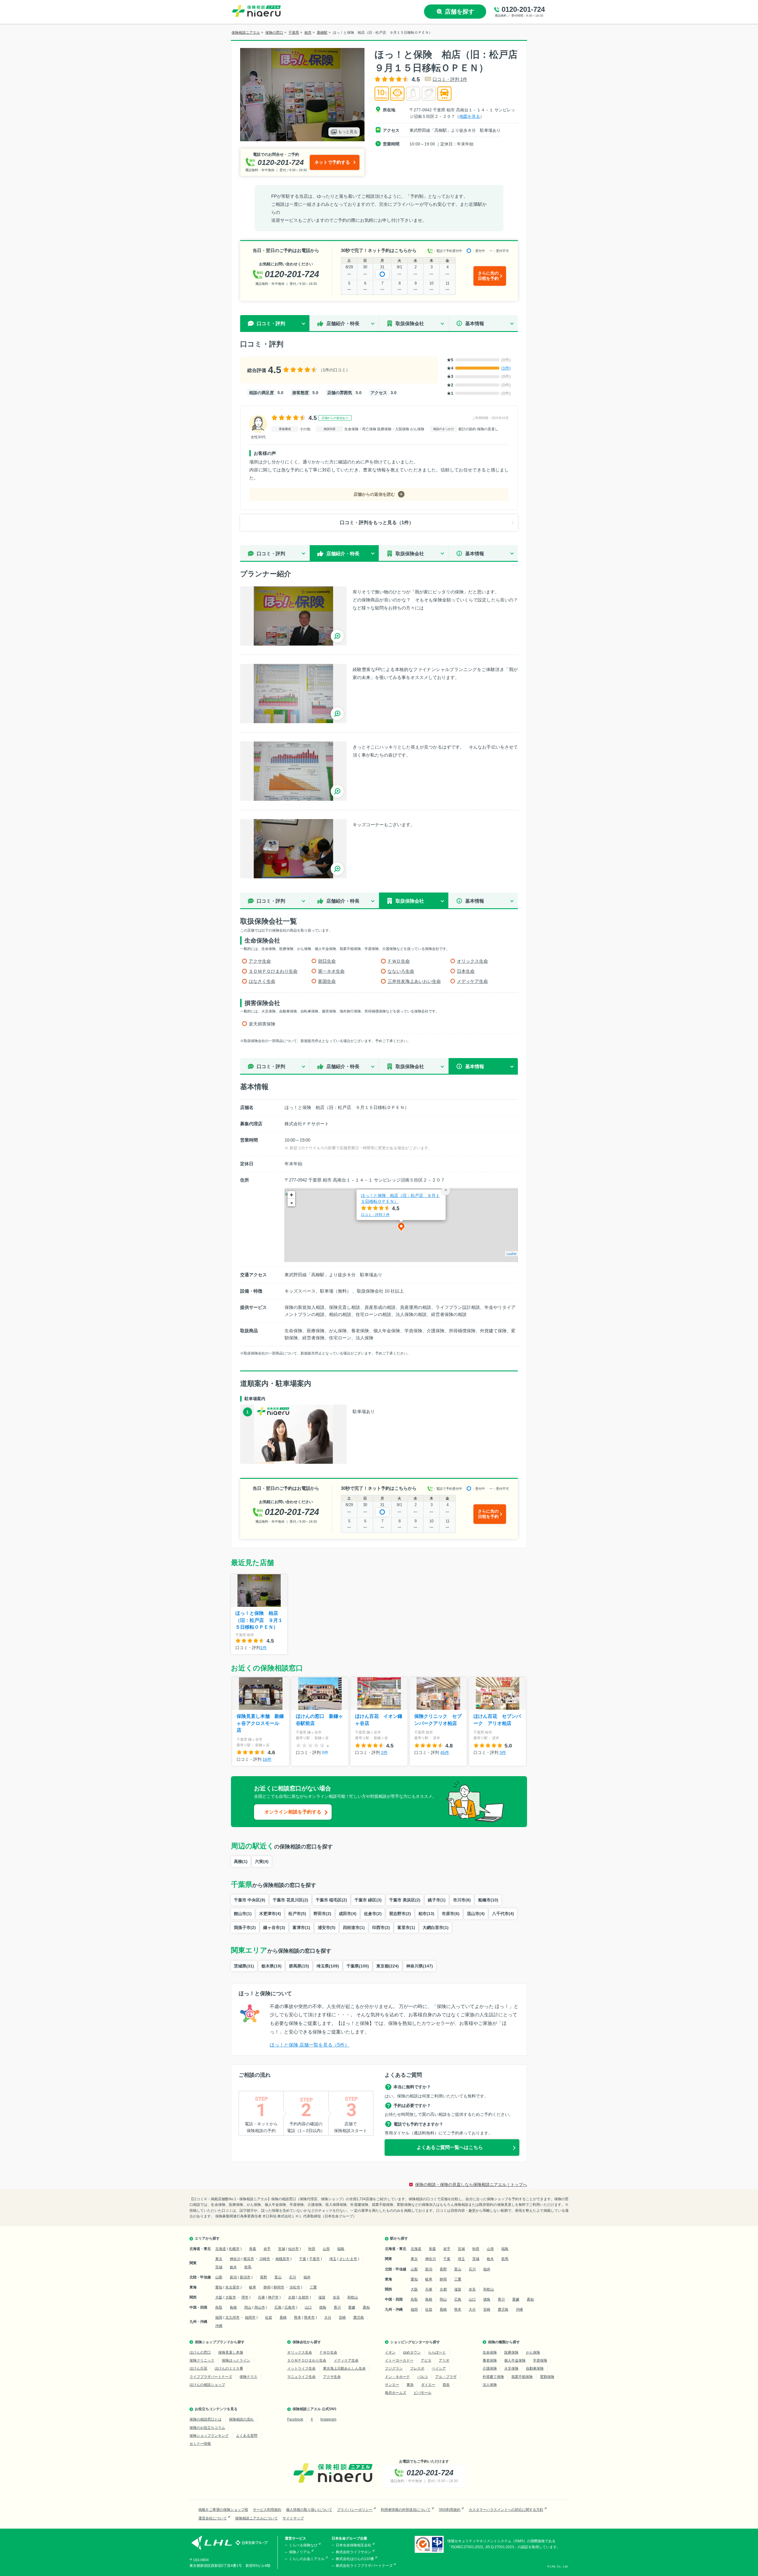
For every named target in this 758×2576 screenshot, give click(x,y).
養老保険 (490, 2360)
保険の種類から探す (504, 2342)
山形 (326, 2249)
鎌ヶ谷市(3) (274, 1927)
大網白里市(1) (436, 1927)
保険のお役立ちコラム (207, 2428)
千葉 (303, 2259)
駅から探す (399, 2238)
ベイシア (439, 2368)
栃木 (233, 2267)
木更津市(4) (270, 1914)
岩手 (267, 2249)
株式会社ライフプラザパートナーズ (364, 2566)
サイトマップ (293, 2518)
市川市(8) (462, 1900)
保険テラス (248, 2377)
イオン (390, 2352)
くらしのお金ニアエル (307, 2559)
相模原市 (282, 2259)
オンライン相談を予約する (293, 1812)
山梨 (219, 2277)
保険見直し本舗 (231, 2352)
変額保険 (547, 2377)
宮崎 (342, 2317)
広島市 (290, 2307)
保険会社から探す (307, 2342)
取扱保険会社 (410, 324)
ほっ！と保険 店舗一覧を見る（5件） (310, 2045)
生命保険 (490, 2352)
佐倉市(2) (373, 1914)
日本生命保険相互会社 (354, 2545)
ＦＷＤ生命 (399, 961)
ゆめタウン (412, 2352)
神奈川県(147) (420, 1966)
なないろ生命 (401, 971)
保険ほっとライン (236, 2360)
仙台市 (293, 2249)
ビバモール (423, 2393)
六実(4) (262, 1861)
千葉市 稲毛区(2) (331, 1900)
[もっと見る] (302, 138)
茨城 (219, 2267)
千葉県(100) (358, 1966)
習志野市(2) (400, 1914)
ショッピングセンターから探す (415, 2342)
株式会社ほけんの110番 (355, 2559)
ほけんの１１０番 (229, 2368)
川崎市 (265, 2259)
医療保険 (511, 2352)
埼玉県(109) (328, 1966)
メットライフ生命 (301, 2368)
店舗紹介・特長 (343, 324)
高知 (366, 2307)
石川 (293, 2277)
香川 (337, 2307)
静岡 (267, 2287)
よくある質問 (247, 2436)
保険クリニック (202, 2360)
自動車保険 (535, 2368)
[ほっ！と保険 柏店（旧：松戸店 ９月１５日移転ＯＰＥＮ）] (293, 616)
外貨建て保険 (493, 2377)
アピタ (426, 2360)
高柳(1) (241, 1861)
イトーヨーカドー (399, 2360)
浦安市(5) (327, 1927)
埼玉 (333, 2259)
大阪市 (231, 2297)
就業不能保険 (522, 2377)
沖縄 (219, 2326)
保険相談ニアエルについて (256, 2518)
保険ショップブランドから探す (220, 2342)
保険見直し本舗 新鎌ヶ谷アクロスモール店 (260, 1723)
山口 (308, 2307)
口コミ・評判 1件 (450, 79)
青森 (253, 2249)
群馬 (248, 2267)
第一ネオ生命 (331, 971)
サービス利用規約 (267, 2510)
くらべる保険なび (303, 2545)
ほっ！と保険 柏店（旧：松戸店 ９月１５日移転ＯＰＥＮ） (400, 1198)
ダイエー (428, 2385)
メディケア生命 (472, 981)
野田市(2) (322, 1914)
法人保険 (490, 2385)
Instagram (328, 2419)
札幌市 (234, 2249)
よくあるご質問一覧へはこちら (450, 2147)
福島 (341, 2249)
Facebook (295, 2419)
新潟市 (245, 2277)
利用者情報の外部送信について (406, 2510)
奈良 (336, 2297)
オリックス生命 (472, 961)
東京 (219, 2259)
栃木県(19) (272, 1966)
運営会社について (213, 2518)
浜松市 (295, 2287)
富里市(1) (406, 1927)
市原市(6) (451, 1914)
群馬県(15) (299, 1966)
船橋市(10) (488, 1900)
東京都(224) (388, 1966)
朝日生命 (327, 961)
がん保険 (533, 2352)
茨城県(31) (244, 1966)
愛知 (219, 2287)
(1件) (506, 368)
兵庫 (261, 2297)
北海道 (221, 2249)
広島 (278, 2307)
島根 (233, 2307)
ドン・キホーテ (397, 2377)
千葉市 (314, 2259)
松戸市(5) (297, 1914)
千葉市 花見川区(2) (290, 1900)
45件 (445, 1752)
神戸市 (273, 2297)
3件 (503, 1752)
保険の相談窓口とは (205, 2419)
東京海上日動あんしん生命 (344, 2368)
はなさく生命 (262, 981)
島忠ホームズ (396, 2393)
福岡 (219, 2317)
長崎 (283, 2317)
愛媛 (352, 2307)
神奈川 (235, 2259)
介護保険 (490, 2368)
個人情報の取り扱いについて (309, 2510)
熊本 (298, 2317)
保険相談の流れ (241, 2419)
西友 (446, 2385)
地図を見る (470, 116)
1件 (264, 1648)
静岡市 (279, 2287)
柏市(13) (426, 1914)
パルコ (423, 2377)
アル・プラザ (446, 2377)
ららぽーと (437, 2352)
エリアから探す (207, 2238)
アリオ (444, 2360)
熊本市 (309, 2317)
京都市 (303, 2297)
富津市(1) (301, 1927)
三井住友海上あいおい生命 (414, 981)
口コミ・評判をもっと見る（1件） (377, 523)
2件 (384, 1752)
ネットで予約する (332, 162)
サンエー (392, 2385)
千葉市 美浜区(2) (405, 1900)
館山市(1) (243, 1914)
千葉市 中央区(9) (250, 1900)
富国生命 (327, 981)
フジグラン (394, 2368)
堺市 (245, 2297)
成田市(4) (348, 1914)
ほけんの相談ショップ (207, 2385)
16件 (267, 1759)
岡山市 (260, 2307)
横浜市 (249, 2259)
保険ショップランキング (209, 2436)
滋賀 (322, 2297)
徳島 (323, 2307)
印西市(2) (381, 1927)
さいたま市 (348, 2259)
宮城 (282, 2249)
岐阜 (253, 2287)
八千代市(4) (503, 1914)
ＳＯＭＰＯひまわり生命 (273, 971)
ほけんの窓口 (200, 2352)
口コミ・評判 (271, 554)
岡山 (248, 2307)
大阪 (219, 2297)
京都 (292, 2297)
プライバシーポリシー (355, 2510)
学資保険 (540, 2360)
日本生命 (466, 971)
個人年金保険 (515, 2360)
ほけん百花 (198, 2368)
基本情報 (475, 324)
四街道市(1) (354, 1927)
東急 (410, 2385)
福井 (307, 2277)
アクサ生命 (260, 961)
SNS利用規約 (450, 2510)
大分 (328, 2317)
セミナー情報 (200, 2444)
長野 (264, 2277)
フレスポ (417, 2368)
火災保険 (511, 2368)
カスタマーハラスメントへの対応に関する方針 (506, 2510)
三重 (313, 2287)
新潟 (233, 2277)
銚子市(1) (437, 1900)
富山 (278, 2277)
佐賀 (269, 2317)
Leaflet (512, 1254)
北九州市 (232, 2317)
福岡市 (250, 2317)
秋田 (312, 2249)
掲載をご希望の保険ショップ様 (223, 2510)
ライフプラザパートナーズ (211, 2377)
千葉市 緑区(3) (368, 1900)
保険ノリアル (300, 2552)
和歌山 (353, 2297)
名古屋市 (232, 2287)
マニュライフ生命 (301, 2377)
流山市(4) (476, 1914)
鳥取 (219, 2307)
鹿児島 (359, 2317)
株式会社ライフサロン (354, 2552)
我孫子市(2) (245, 1927)
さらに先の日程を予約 (488, 276)
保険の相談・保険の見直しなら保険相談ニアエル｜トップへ (471, 2185)
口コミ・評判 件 (375, 1214)
